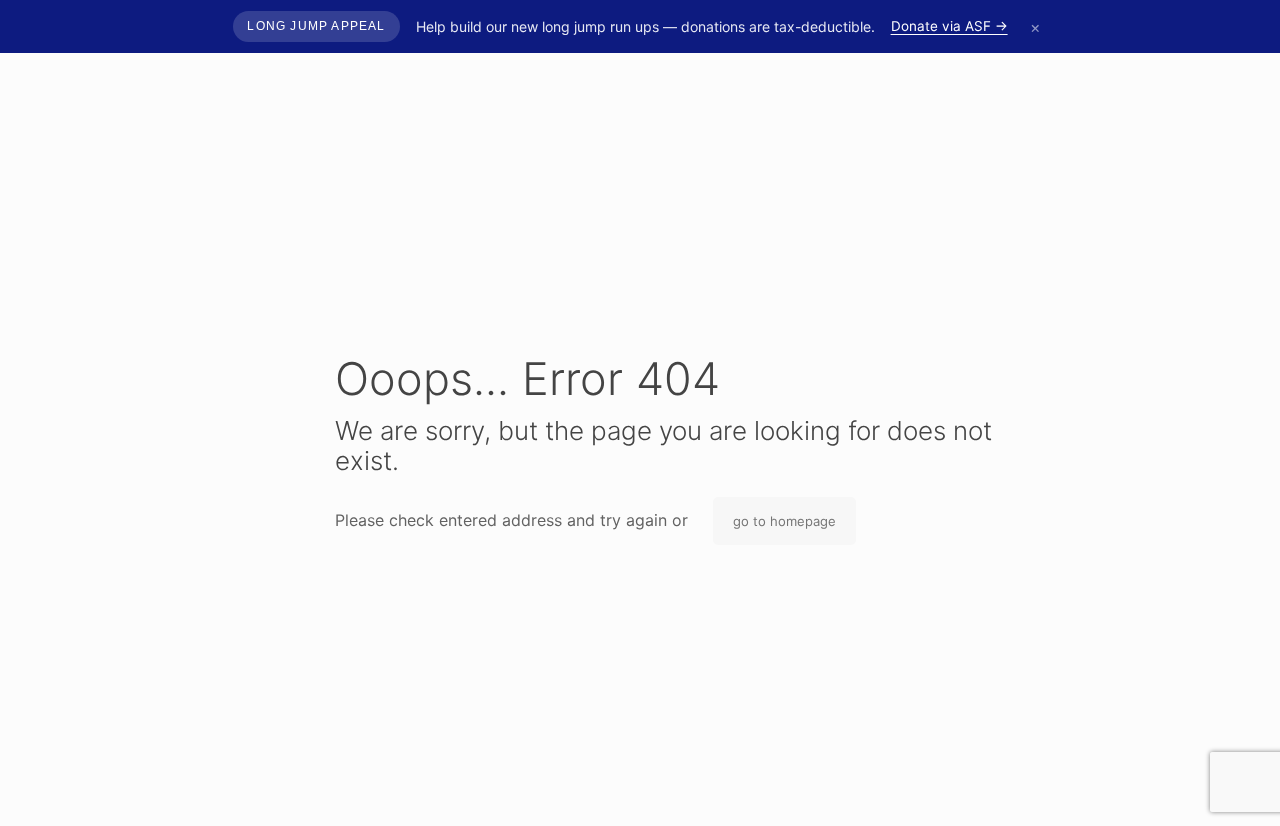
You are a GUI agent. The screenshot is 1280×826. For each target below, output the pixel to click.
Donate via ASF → (949, 26)
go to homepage (784, 521)
